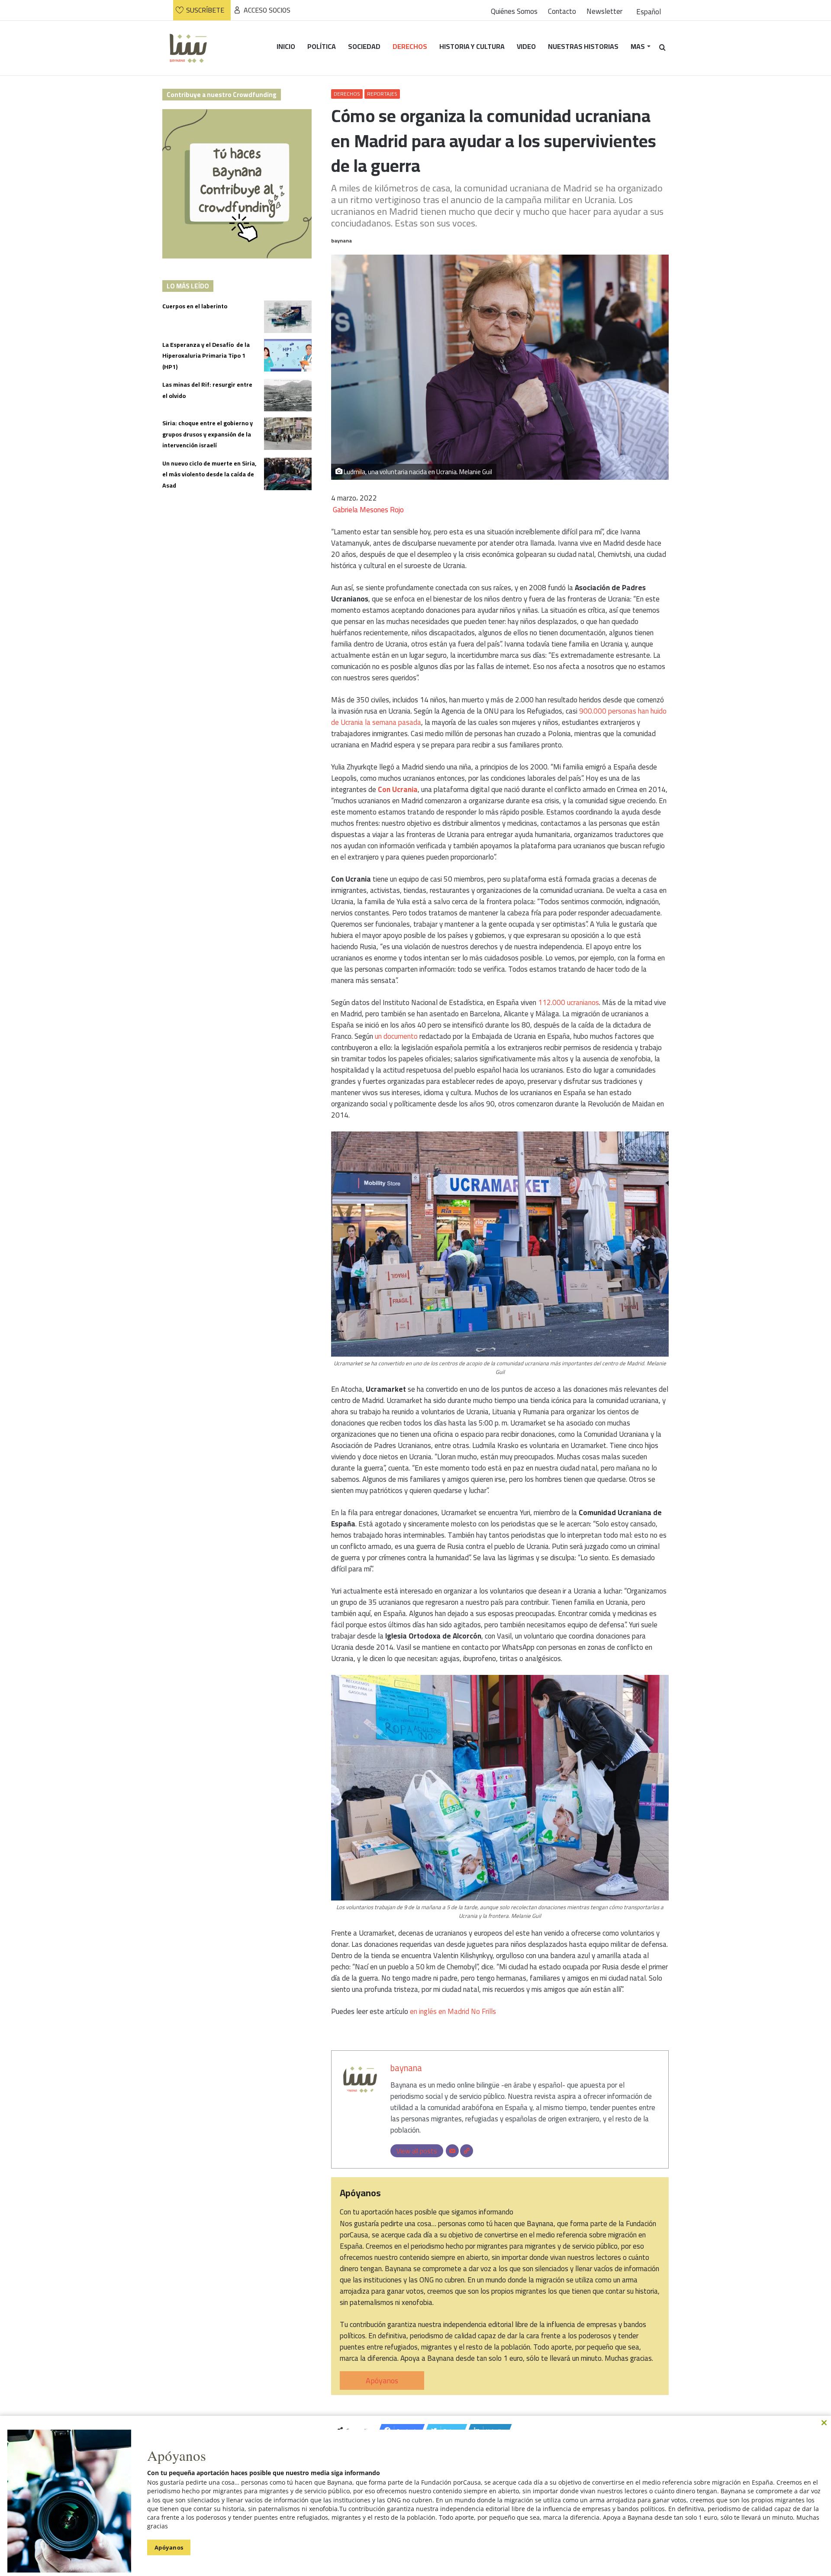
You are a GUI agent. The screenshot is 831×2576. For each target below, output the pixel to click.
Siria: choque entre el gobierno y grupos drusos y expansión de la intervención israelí (208, 434)
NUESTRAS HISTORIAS (583, 46)
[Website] (467, 2151)
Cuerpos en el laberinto (195, 306)
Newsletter (604, 11)
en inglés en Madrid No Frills (453, 2011)
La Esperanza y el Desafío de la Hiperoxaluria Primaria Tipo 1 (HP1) (206, 356)
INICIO (286, 46)
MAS (638, 46)
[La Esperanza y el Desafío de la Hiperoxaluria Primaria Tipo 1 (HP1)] (288, 355)
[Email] (452, 2151)
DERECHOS (410, 46)
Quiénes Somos (514, 11)
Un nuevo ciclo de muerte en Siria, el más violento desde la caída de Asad (209, 474)
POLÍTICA (322, 46)
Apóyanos (382, 2380)
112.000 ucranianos (568, 1002)
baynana (341, 241)
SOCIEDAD (364, 46)
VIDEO (526, 46)
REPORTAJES (382, 94)
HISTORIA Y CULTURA (472, 46)
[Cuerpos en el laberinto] (288, 317)
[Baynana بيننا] (188, 48)
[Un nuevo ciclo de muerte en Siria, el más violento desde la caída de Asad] (288, 474)
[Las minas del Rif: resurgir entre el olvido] (288, 395)
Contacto (562, 11)
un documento (396, 1036)
